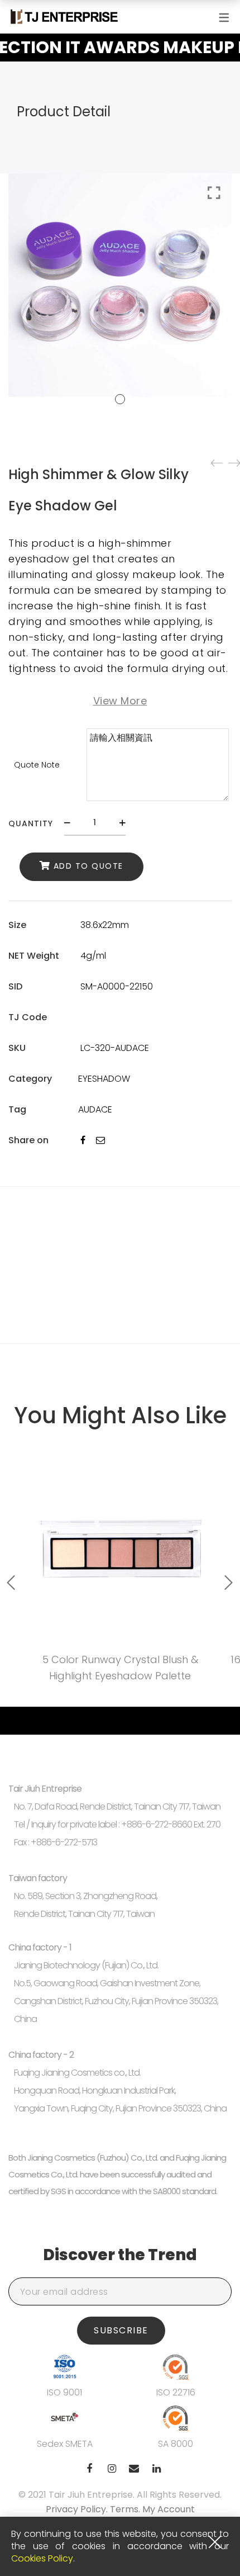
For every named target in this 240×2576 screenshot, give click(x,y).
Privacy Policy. (78, 2509)
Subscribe (121, 2330)
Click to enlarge (214, 193)
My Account (169, 2509)
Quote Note (37, 765)
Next (229, 1583)
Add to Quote (88, 866)
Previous (11, 1583)
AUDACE (95, 1109)
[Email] (100, 1140)
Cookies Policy (42, 2558)
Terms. (126, 2509)
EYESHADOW (104, 1079)
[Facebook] (83, 1140)
